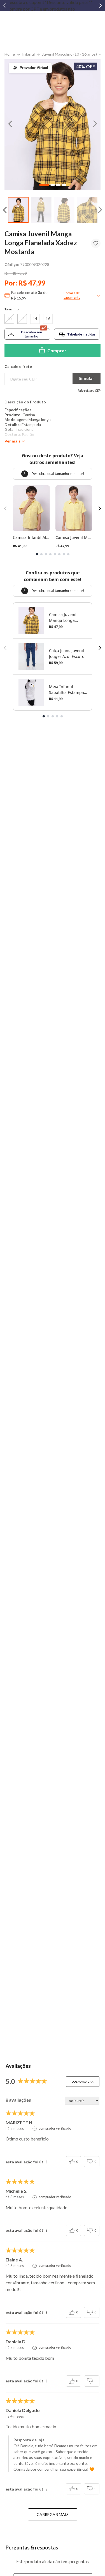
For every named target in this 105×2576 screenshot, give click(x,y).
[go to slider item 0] (18, 210)
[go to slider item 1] (41, 210)
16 (48, 319)
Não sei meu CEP (89, 390)
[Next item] (101, 6)
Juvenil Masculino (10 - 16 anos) (69, 54)
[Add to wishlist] (96, 243)
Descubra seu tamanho (32, 334)
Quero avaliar (83, 2082)
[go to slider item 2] (64, 210)
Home (10, 54)
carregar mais (53, 2514)
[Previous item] (4, 6)
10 (9, 319)
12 (22, 319)
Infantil (28, 54)
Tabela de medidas (81, 334)
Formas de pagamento (72, 295)
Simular (87, 378)
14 (35, 319)
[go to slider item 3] (87, 210)
